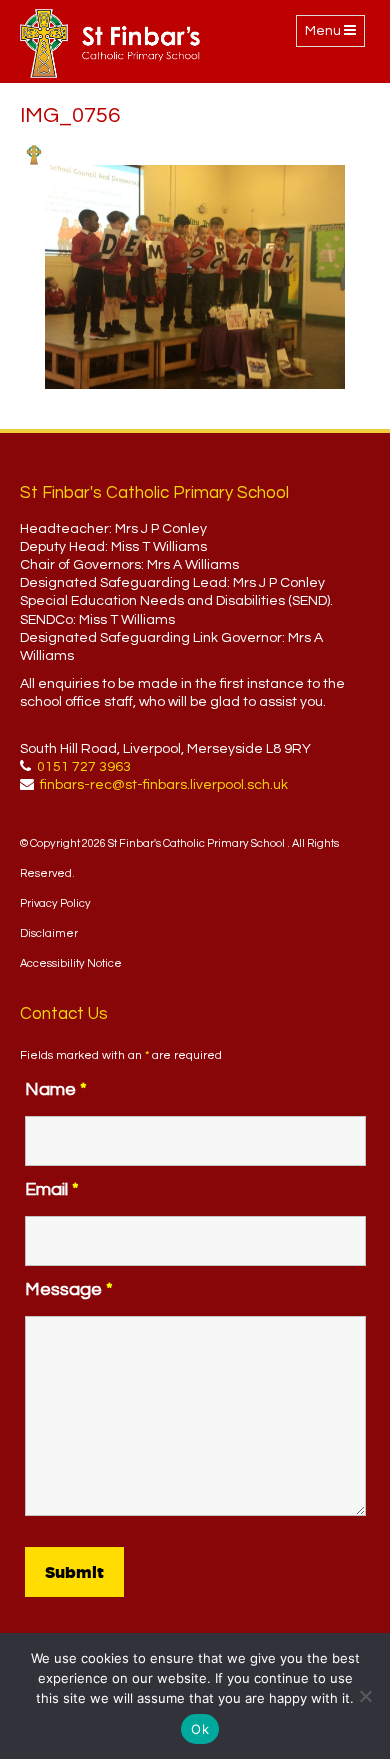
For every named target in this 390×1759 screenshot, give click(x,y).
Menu (334, 35)
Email (52, 1189)
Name (56, 1089)
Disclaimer (49, 933)
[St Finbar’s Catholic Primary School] (110, 43)
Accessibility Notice (71, 963)
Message (69, 1289)
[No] (365, 1696)
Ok (200, 1729)
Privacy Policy (55, 903)
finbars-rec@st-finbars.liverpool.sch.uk (164, 785)
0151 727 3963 (84, 767)
